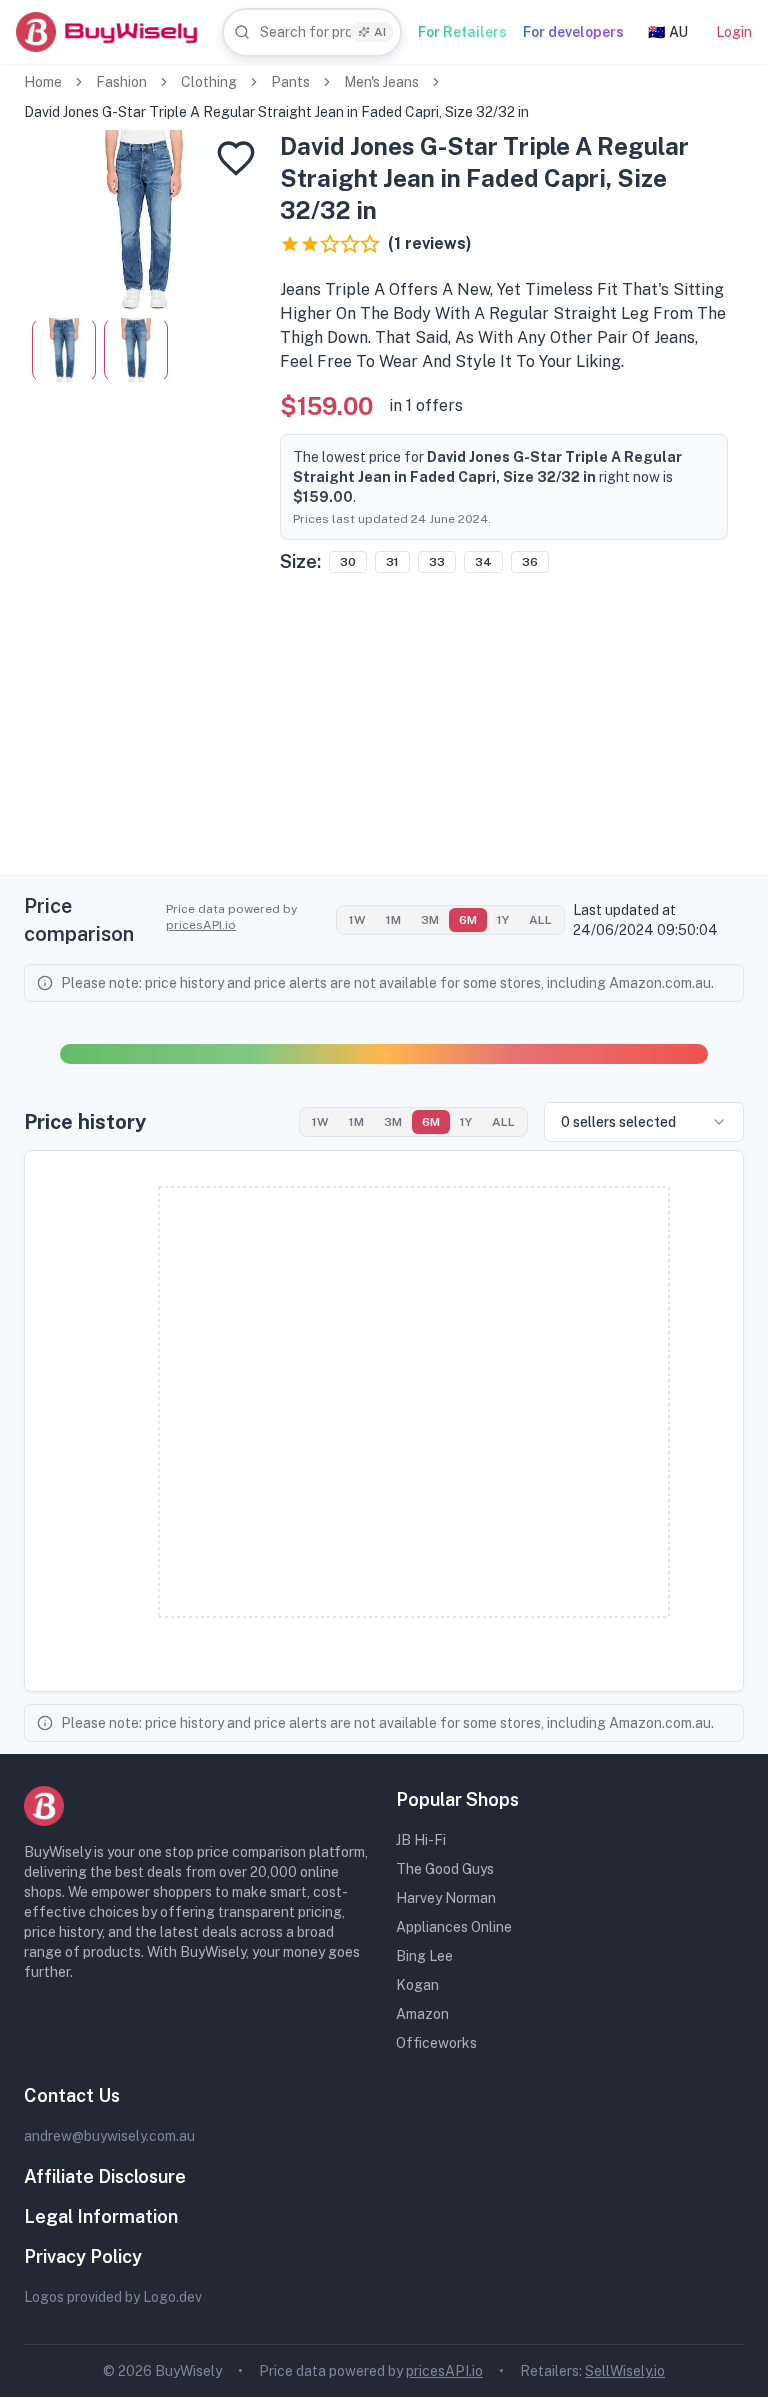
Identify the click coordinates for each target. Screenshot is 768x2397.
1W (357, 920)
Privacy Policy (83, 2256)
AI (380, 32)
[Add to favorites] (236, 158)
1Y (503, 920)
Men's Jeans (381, 82)
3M (430, 920)
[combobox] (312, 32)
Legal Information (101, 2216)
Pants (290, 82)
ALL (540, 920)
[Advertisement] (384, 734)
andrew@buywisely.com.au (109, 2136)
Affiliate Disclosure (105, 2176)
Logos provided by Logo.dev (113, 2297)
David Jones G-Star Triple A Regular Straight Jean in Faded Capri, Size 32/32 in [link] (276, 112)
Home (43, 82)
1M (393, 920)
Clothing (209, 82)
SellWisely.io (625, 2371)
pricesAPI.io (201, 925)
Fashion (121, 82)
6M (468, 920)
